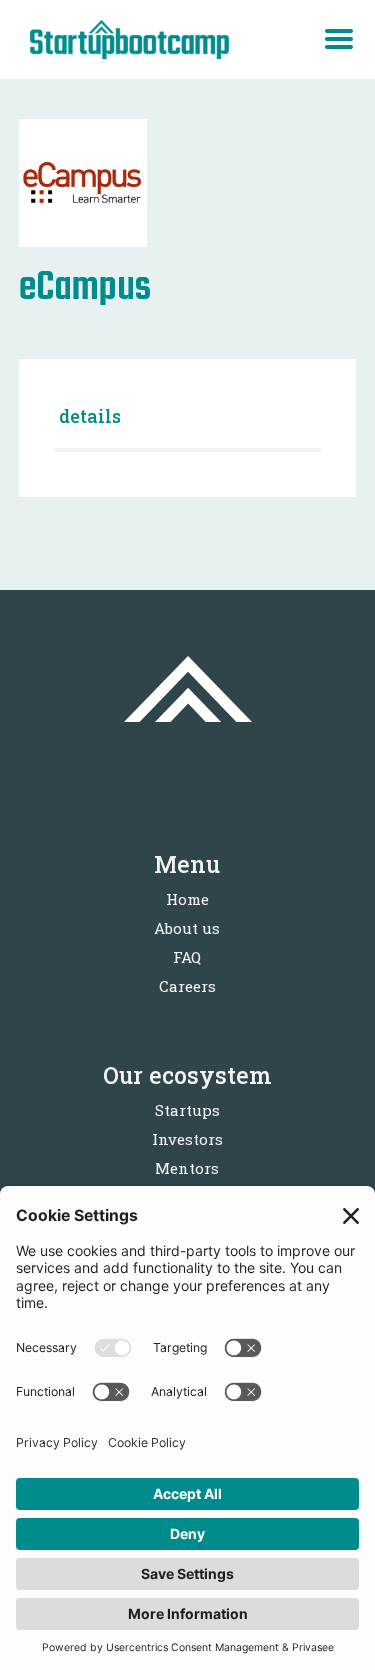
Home (187, 899)
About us (187, 928)
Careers (187, 986)
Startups (187, 1110)
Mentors (187, 1168)
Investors (187, 1139)
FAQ (187, 957)
